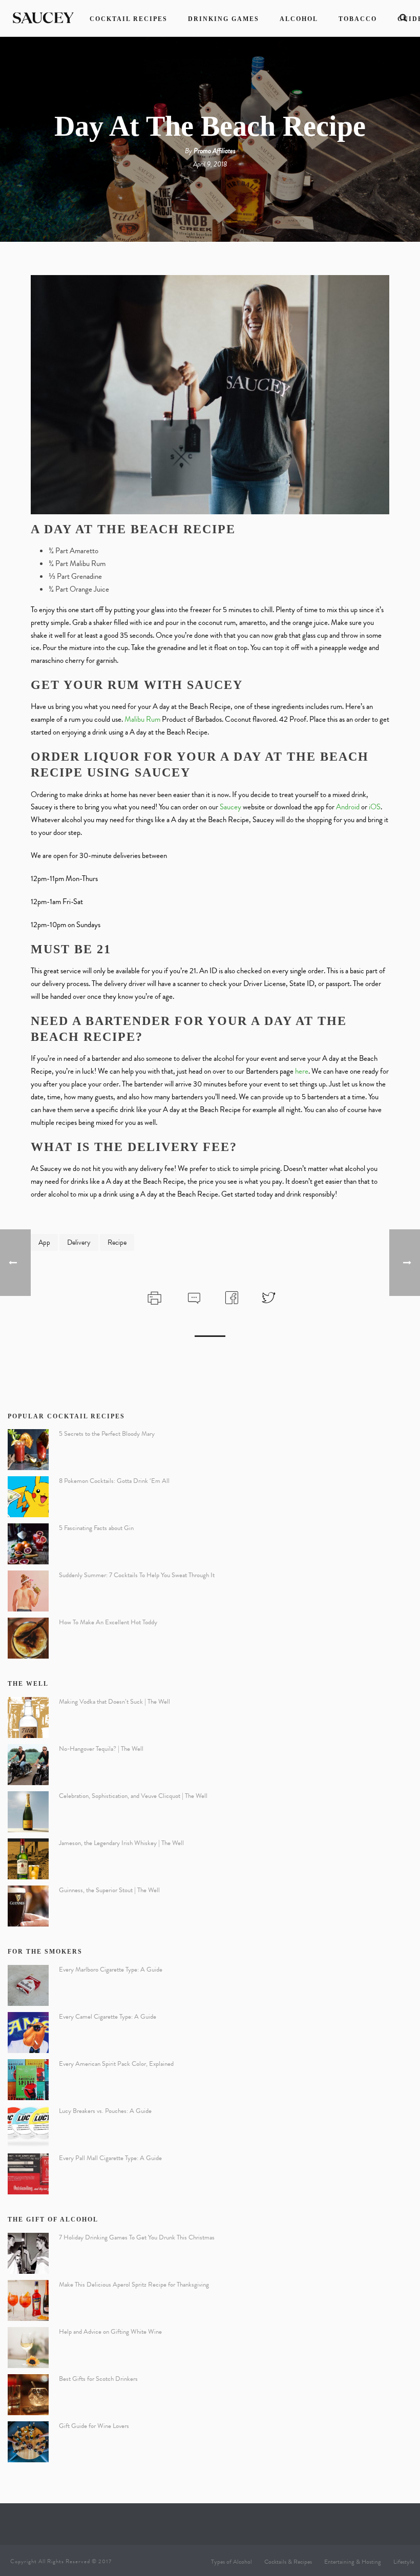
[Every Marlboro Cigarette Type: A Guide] (28, 1985)
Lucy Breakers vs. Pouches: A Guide (105, 2111)
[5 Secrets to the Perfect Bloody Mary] (28, 1450)
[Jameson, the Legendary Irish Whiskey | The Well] (28, 1859)
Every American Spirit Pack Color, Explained (116, 2064)
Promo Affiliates (215, 151)
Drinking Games (224, 19)
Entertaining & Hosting (353, 2562)
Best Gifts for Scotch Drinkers (98, 2379)
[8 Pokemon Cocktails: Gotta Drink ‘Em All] (28, 1497)
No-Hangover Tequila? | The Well (101, 1749)
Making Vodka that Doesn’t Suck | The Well (114, 1702)
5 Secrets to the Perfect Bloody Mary (107, 1434)
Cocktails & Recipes (288, 2562)
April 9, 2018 (210, 164)
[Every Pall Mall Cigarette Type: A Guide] (28, 2174)
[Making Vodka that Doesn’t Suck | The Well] (28, 1718)
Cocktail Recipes (129, 19)
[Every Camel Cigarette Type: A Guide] (28, 2033)
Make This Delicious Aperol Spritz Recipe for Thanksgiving (134, 2285)
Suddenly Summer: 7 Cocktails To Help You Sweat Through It (137, 1575)
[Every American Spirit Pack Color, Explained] (28, 2080)
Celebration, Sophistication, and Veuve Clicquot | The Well (133, 1796)
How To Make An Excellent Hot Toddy (108, 1622)
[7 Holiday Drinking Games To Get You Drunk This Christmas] (28, 2253)
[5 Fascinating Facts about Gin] (28, 1544)
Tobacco (358, 19)
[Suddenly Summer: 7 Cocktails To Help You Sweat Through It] (28, 1591)
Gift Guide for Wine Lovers (94, 2426)
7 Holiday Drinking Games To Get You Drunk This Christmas (137, 2237)
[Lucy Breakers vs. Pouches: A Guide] (28, 2127)
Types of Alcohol (232, 2562)
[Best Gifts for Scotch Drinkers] (28, 2395)
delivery (79, 1242)
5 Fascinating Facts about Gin (96, 1528)
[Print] (153, 1296)
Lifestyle (404, 2562)
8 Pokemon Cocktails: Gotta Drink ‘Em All (114, 1481)
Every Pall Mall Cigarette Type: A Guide (110, 2158)
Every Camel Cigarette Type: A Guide (108, 2017)
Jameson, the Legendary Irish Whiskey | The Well (121, 1843)
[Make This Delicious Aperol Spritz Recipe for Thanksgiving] (28, 2300)
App (44, 1242)
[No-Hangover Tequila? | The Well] (28, 1765)
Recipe (117, 1242)
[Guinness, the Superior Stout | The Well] (28, 1906)
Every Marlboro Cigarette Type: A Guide (111, 1970)
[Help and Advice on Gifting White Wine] (28, 2348)
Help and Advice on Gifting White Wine (110, 2332)
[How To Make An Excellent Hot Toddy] (28, 1638)
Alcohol (299, 19)
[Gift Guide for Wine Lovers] (28, 2442)
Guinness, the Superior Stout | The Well (109, 1890)
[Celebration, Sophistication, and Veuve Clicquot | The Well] (28, 1812)
